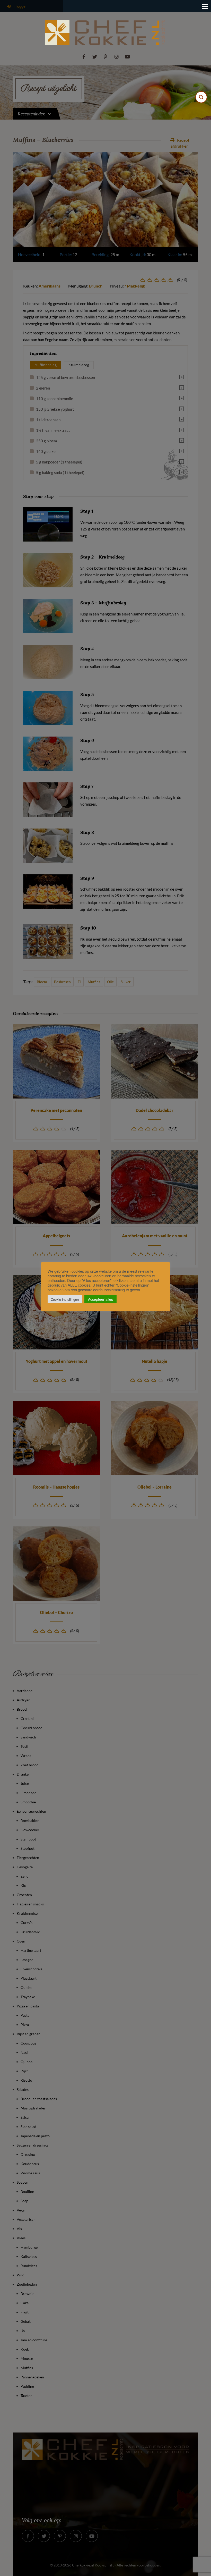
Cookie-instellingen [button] (65, 1299)
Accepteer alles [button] (100, 1299)
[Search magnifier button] (201, 97)
